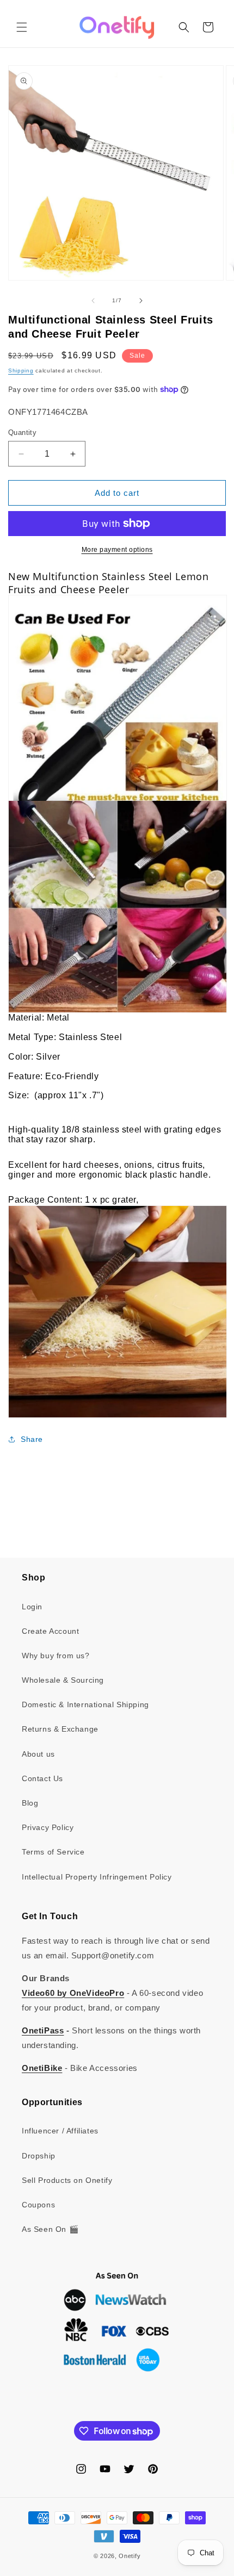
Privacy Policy (48, 1827)
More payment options (117, 550)
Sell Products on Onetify (67, 2180)
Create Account (50, 1631)
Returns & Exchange (60, 1729)
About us (38, 1754)
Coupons (38, 2205)
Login (32, 1607)
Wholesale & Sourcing (63, 1680)
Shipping (21, 371)
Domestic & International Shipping (85, 1704)
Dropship (39, 2156)
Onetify (130, 2556)
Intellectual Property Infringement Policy (97, 1877)
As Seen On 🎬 (50, 2229)
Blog (30, 1803)
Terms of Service (53, 1852)
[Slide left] (93, 301)
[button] (22, 27)
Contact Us (42, 1778)
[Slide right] (141, 301)
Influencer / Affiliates (60, 2131)
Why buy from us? (56, 1656)
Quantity (22, 433)
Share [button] (32, 1439)
